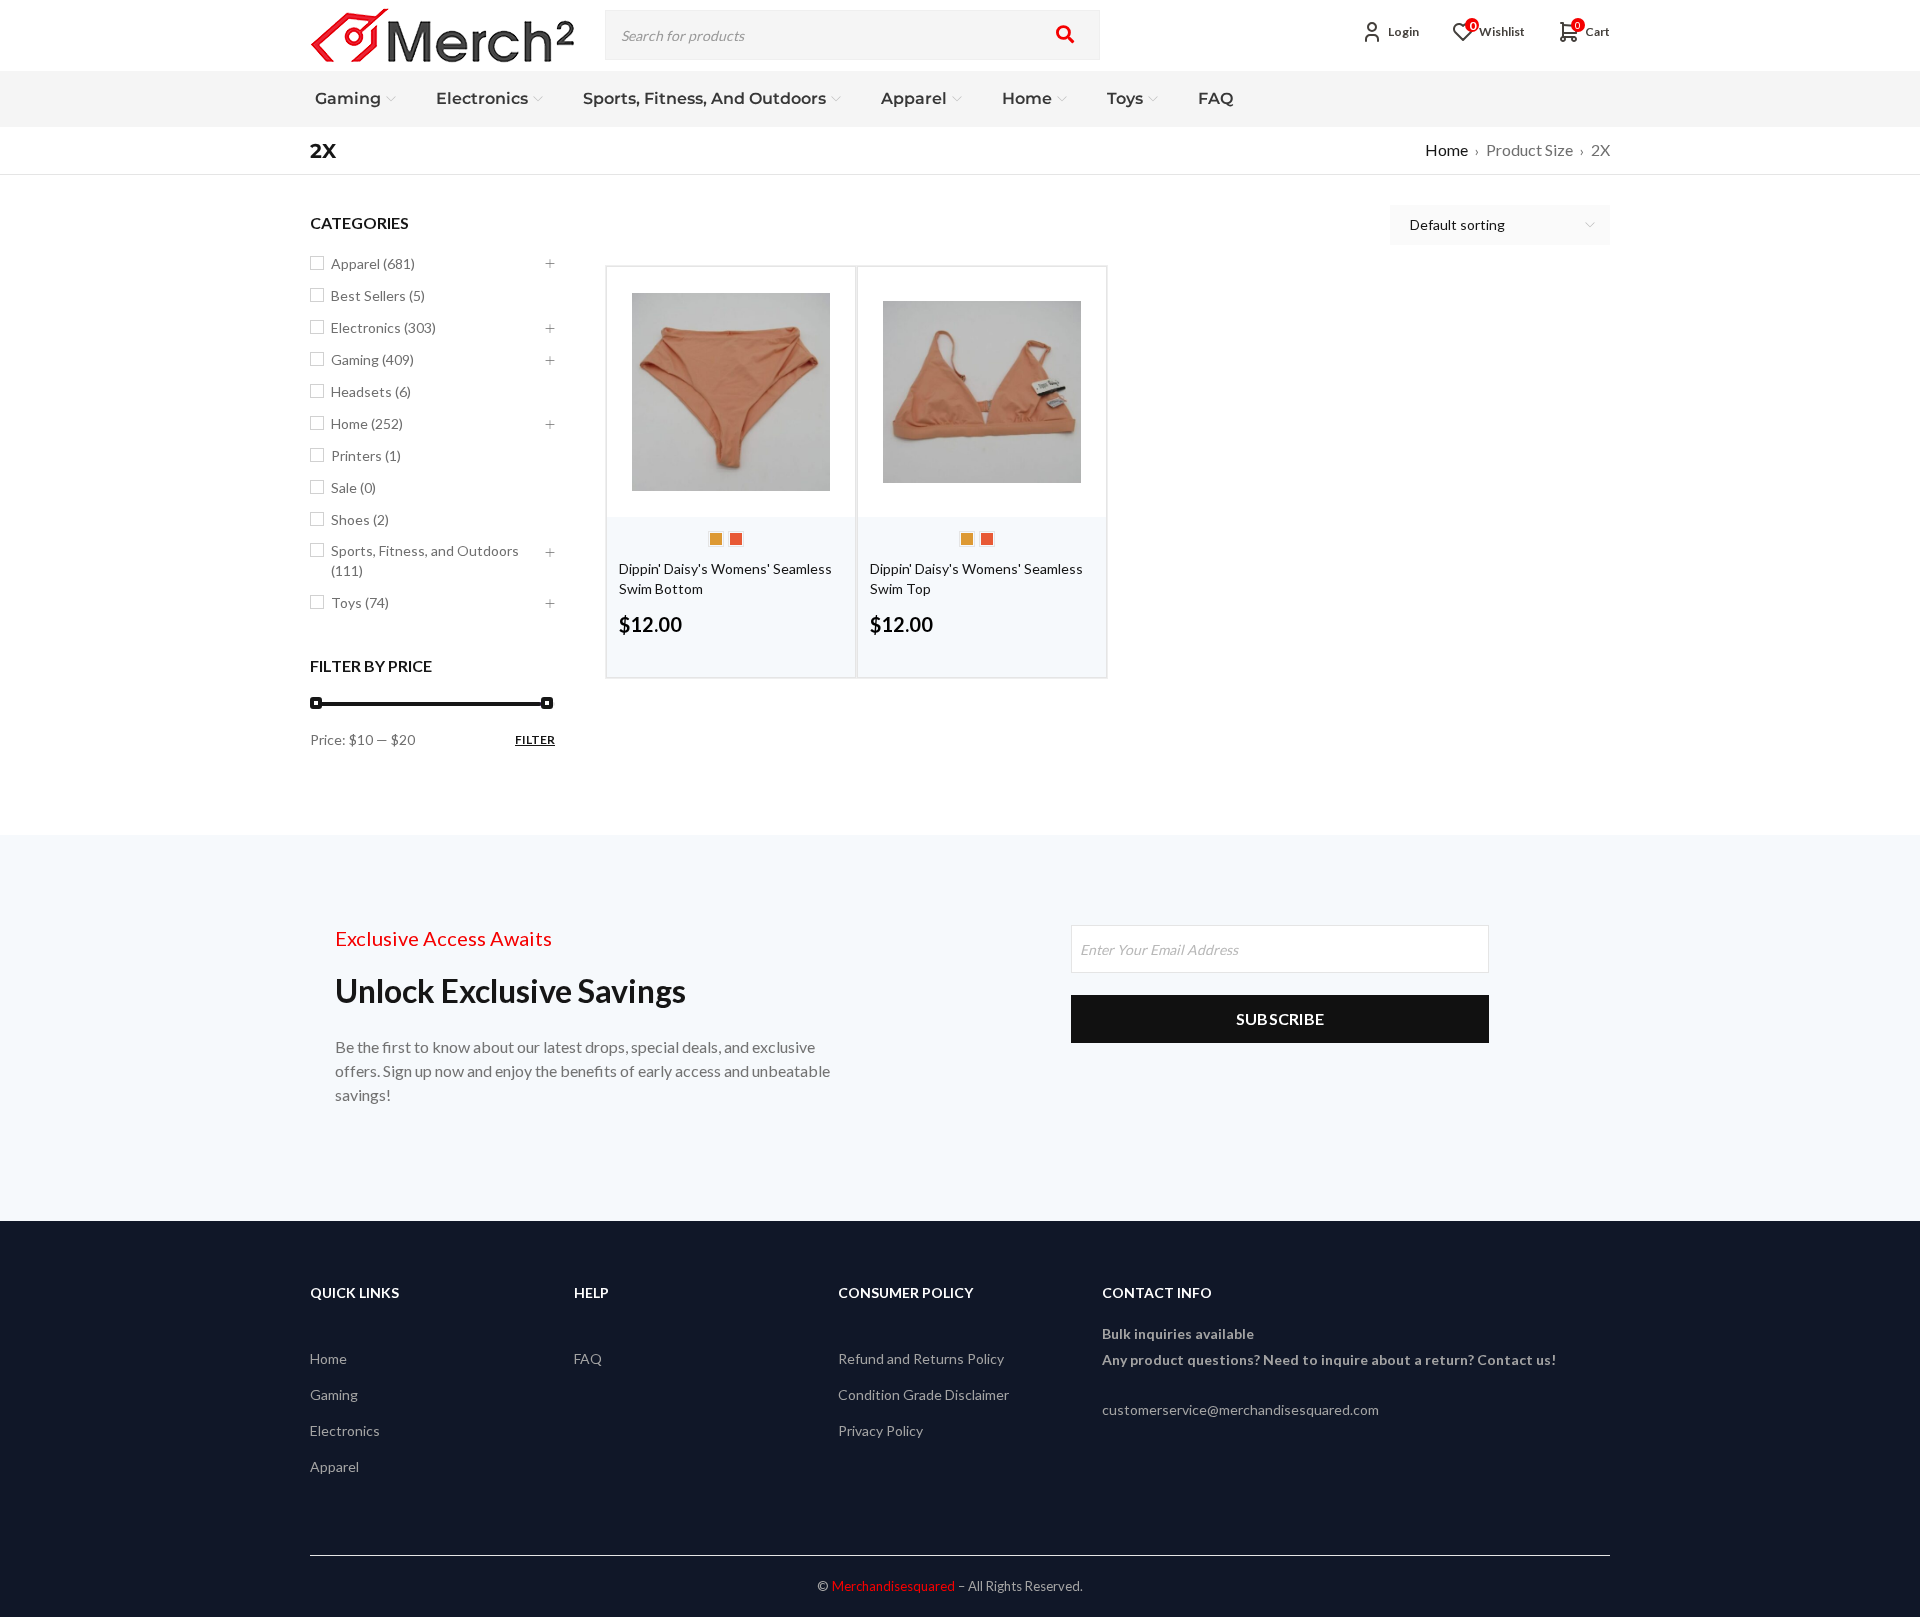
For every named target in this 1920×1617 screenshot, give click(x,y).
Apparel (334, 1466)
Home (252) (367, 423)
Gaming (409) (372, 359)
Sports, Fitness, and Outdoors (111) (425, 560)
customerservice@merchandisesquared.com (1240, 1409)
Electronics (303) (383, 327)
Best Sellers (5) (378, 295)
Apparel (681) (373, 263)
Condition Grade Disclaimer (923, 1394)
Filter (535, 739)
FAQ (588, 1358)
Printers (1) (366, 455)
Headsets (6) (371, 391)
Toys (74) (360, 602)
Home (1446, 149)
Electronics (345, 1430)
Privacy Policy (880, 1430)
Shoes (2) (360, 519)
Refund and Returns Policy (921, 1358)
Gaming (334, 1394)
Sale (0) (353, 487)
